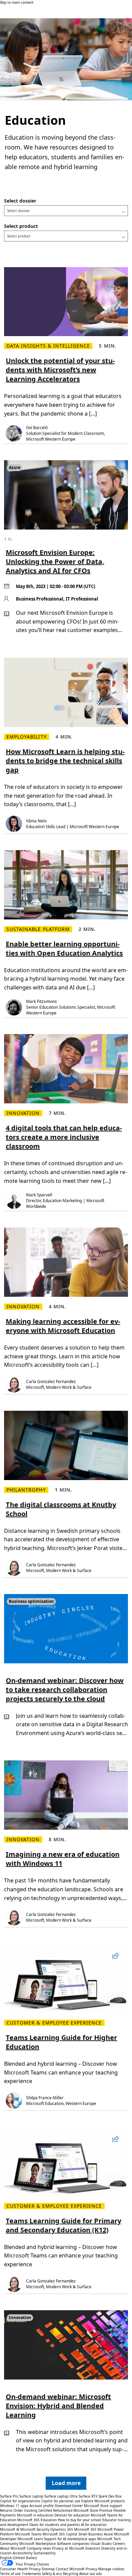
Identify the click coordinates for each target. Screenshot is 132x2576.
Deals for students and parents (55, 2525)
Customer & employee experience (54, 2023)
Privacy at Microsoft (68, 2548)
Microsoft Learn (30, 2539)
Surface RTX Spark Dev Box (100, 2496)
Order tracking (25, 2510)
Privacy (92, 2569)
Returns (6, 2510)
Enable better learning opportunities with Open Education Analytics (64, 949)
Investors (93, 2548)
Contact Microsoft (70, 2569)
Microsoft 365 (85, 2529)
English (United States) (18, 2558)
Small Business (91, 2534)
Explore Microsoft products (103, 2501)
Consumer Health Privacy (20, 2569)
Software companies (73, 2544)
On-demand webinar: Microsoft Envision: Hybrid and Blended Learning (58, 2406)
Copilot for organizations (20, 2501)
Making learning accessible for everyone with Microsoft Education (63, 1326)
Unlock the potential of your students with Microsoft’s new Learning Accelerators (60, 370)
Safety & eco (52, 2574)
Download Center (69, 2506)
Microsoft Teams (28, 2534)
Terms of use (10, 2574)
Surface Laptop (31, 2496)
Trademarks (31, 2574)
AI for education (94, 2525)
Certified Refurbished (55, 2510)
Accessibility (23, 2553)
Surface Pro (9, 2496)
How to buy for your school (80, 2520)
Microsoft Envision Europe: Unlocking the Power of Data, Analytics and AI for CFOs (55, 561)
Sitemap (48, 2569)
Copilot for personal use (61, 2501)
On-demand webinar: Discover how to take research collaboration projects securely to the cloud (65, 1690)
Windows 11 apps (14, 2506)
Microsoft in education (35, 2515)
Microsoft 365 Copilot (60, 2534)
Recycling (71, 2574)
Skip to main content (17, 2)
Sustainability (45, 2553)
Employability (27, 737)
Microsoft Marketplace (38, 2544)
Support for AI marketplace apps (70, 2539)
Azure (108, 2534)
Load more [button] (66, 2483)
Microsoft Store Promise (93, 2510)
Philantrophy (26, 1490)
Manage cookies (111, 2569)
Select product (21, 226)
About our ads (91, 2574)
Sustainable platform (38, 929)
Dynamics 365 (62, 2529)
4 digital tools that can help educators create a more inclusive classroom (64, 1137)
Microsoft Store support (103, 2506)
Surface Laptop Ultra (61, 2496)
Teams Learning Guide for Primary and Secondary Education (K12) (63, 2225)
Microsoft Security (35, 2529)
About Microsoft (13, 2548)
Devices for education (72, 2515)
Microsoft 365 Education (37, 2520)
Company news (39, 2548)
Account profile (42, 2506)
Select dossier (20, 201)
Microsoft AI (10, 2529)
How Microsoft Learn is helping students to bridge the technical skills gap (65, 761)
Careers (119, 2544)
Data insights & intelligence (48, 346)
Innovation (23, 1113)
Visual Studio (101, 2544)
